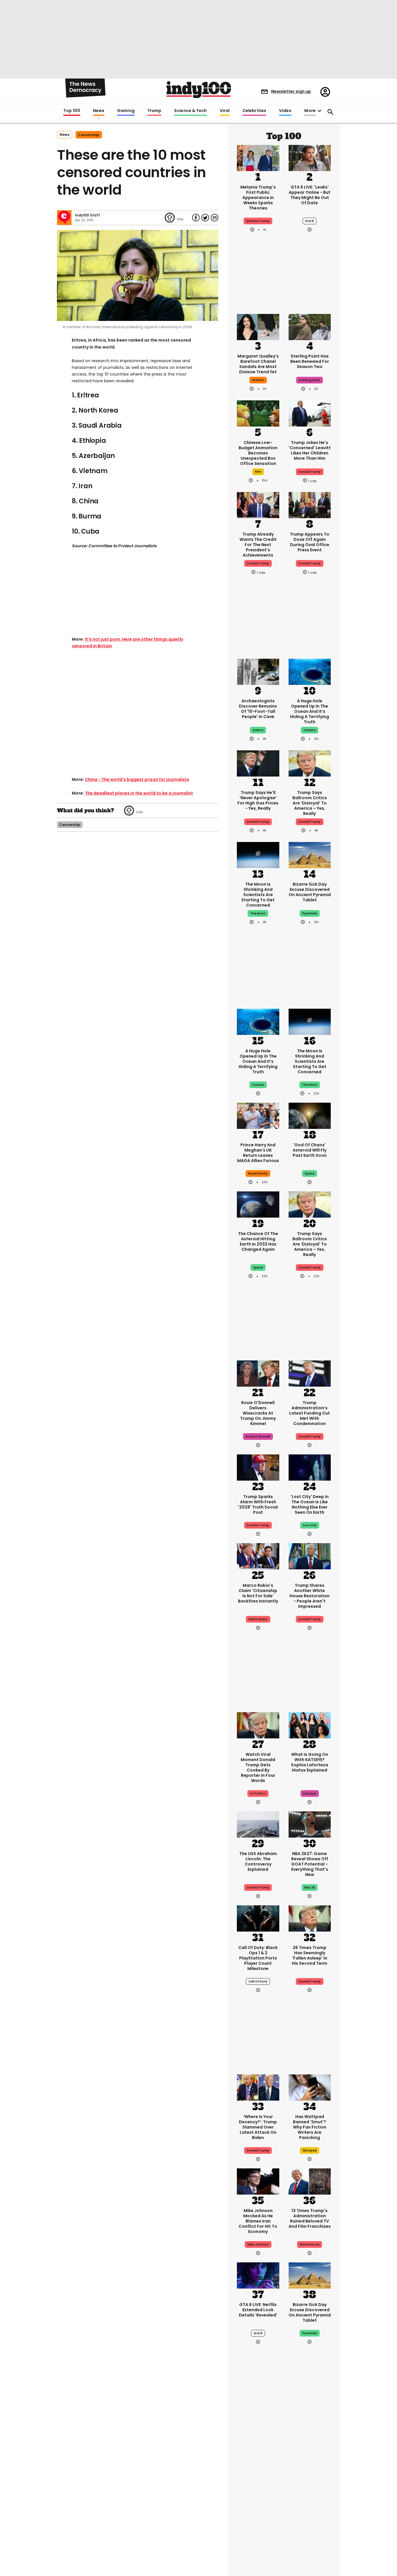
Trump (154, 111)
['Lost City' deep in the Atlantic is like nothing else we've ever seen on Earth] (310, 1467)
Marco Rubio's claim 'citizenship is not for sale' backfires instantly (258, 1593)
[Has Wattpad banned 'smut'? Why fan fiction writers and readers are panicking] (310, 2087)
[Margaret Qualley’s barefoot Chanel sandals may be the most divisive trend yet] (258, 326)
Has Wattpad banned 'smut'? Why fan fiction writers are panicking (310, 2127)
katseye (310, 1794)
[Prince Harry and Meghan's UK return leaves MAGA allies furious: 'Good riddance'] (258, 1115)
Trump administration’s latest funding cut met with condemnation (310, 1413)
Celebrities (254, 111)
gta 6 (310, 221)
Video (285, 111)
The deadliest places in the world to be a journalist (139, 793)
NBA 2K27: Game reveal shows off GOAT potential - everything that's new (310, 1864)
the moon (258, 913)
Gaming (126, 111)
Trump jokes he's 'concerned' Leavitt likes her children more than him (310, 450)
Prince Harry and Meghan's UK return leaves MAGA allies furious (258, 1153)
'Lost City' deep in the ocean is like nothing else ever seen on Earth (310, 1504)
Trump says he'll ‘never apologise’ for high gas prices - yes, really (258, 800)
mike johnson (258, 2244)
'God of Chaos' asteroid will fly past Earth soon (310, 1150)
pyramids (310, 913)
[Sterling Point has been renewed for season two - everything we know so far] (310, 326)
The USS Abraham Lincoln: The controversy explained (258, 1861)
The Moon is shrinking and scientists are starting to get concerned (258, 895)
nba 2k (310, 1887)
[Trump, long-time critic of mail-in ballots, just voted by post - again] (258, 2533)
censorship (89, 135)
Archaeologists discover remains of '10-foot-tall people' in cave (258, 709)
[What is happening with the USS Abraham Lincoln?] (258, 1824)
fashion (258, 380)
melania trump (258, 221)
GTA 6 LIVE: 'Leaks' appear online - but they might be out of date (310, 195)
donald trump (310, 472)
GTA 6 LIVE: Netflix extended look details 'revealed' (258, 2310)
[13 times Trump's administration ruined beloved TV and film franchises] (310, 2181)
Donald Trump (258, 822)
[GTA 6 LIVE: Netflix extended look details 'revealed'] (258, 2275)
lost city (310, 1525)
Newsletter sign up (291, 91)
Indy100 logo (199, 90)
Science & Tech (190, 111)
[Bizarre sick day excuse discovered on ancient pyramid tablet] (310, 854)
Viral (225, 111)
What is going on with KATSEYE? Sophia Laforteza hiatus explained (310, 1762)
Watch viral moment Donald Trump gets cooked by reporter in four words (258, 1767)
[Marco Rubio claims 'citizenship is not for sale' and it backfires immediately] (258, 1556)
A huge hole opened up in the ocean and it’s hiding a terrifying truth (310, 711)
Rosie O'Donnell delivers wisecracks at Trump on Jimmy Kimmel (258, 1413)
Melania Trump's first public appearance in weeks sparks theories (258, 198)
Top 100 (72, 111)
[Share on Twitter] (205, 218)
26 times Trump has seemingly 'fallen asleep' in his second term (310, 1955)
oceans (310, 730)
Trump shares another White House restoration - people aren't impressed (310, 1596)
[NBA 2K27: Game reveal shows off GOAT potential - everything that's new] (310, 1824)
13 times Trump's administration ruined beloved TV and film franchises (310, 2218)
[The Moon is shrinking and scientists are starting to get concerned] (258, 854)
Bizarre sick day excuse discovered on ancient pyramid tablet (310, 892)
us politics (258, 1794)
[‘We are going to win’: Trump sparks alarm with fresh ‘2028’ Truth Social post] (258, 1467)
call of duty (258, 1981)
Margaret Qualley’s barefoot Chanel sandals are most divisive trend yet (258, 364)
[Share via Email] (214, 218)
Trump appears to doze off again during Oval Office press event (310, 542)
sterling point (310, 380)
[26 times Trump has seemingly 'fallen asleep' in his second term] (310, 1918)
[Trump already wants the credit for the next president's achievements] (258, 504)
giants (258, 730)
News (99, 111)
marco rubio (258, 1619)
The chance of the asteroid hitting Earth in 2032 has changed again (258, 1241)
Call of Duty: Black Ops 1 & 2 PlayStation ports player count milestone (258, 1958)
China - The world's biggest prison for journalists (137, 779)
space (310, 1174)
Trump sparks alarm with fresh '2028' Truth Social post (258, 1504)
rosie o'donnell (258, 1437)
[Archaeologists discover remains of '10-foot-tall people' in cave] (258, 671)
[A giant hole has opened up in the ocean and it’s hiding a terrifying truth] (310, 671)
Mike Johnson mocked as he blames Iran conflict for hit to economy (258, 2221)
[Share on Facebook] (196, 218)
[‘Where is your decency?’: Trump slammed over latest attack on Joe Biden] (258, 2087)
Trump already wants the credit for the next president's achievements (258, 545)
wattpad (310, 2150)
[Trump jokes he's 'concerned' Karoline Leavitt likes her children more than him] (310, 413)
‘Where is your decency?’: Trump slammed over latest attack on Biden (258, 2127)
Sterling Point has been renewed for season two (310, 361)
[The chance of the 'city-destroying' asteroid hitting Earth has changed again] (258, 1204)
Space (258, 1267)
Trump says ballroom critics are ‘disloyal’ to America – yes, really (310, 803)
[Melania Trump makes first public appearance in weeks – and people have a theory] (258, 157)
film (258, 472)
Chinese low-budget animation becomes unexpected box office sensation (258, 453)
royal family (258, 1174)
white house (310, 2244)
